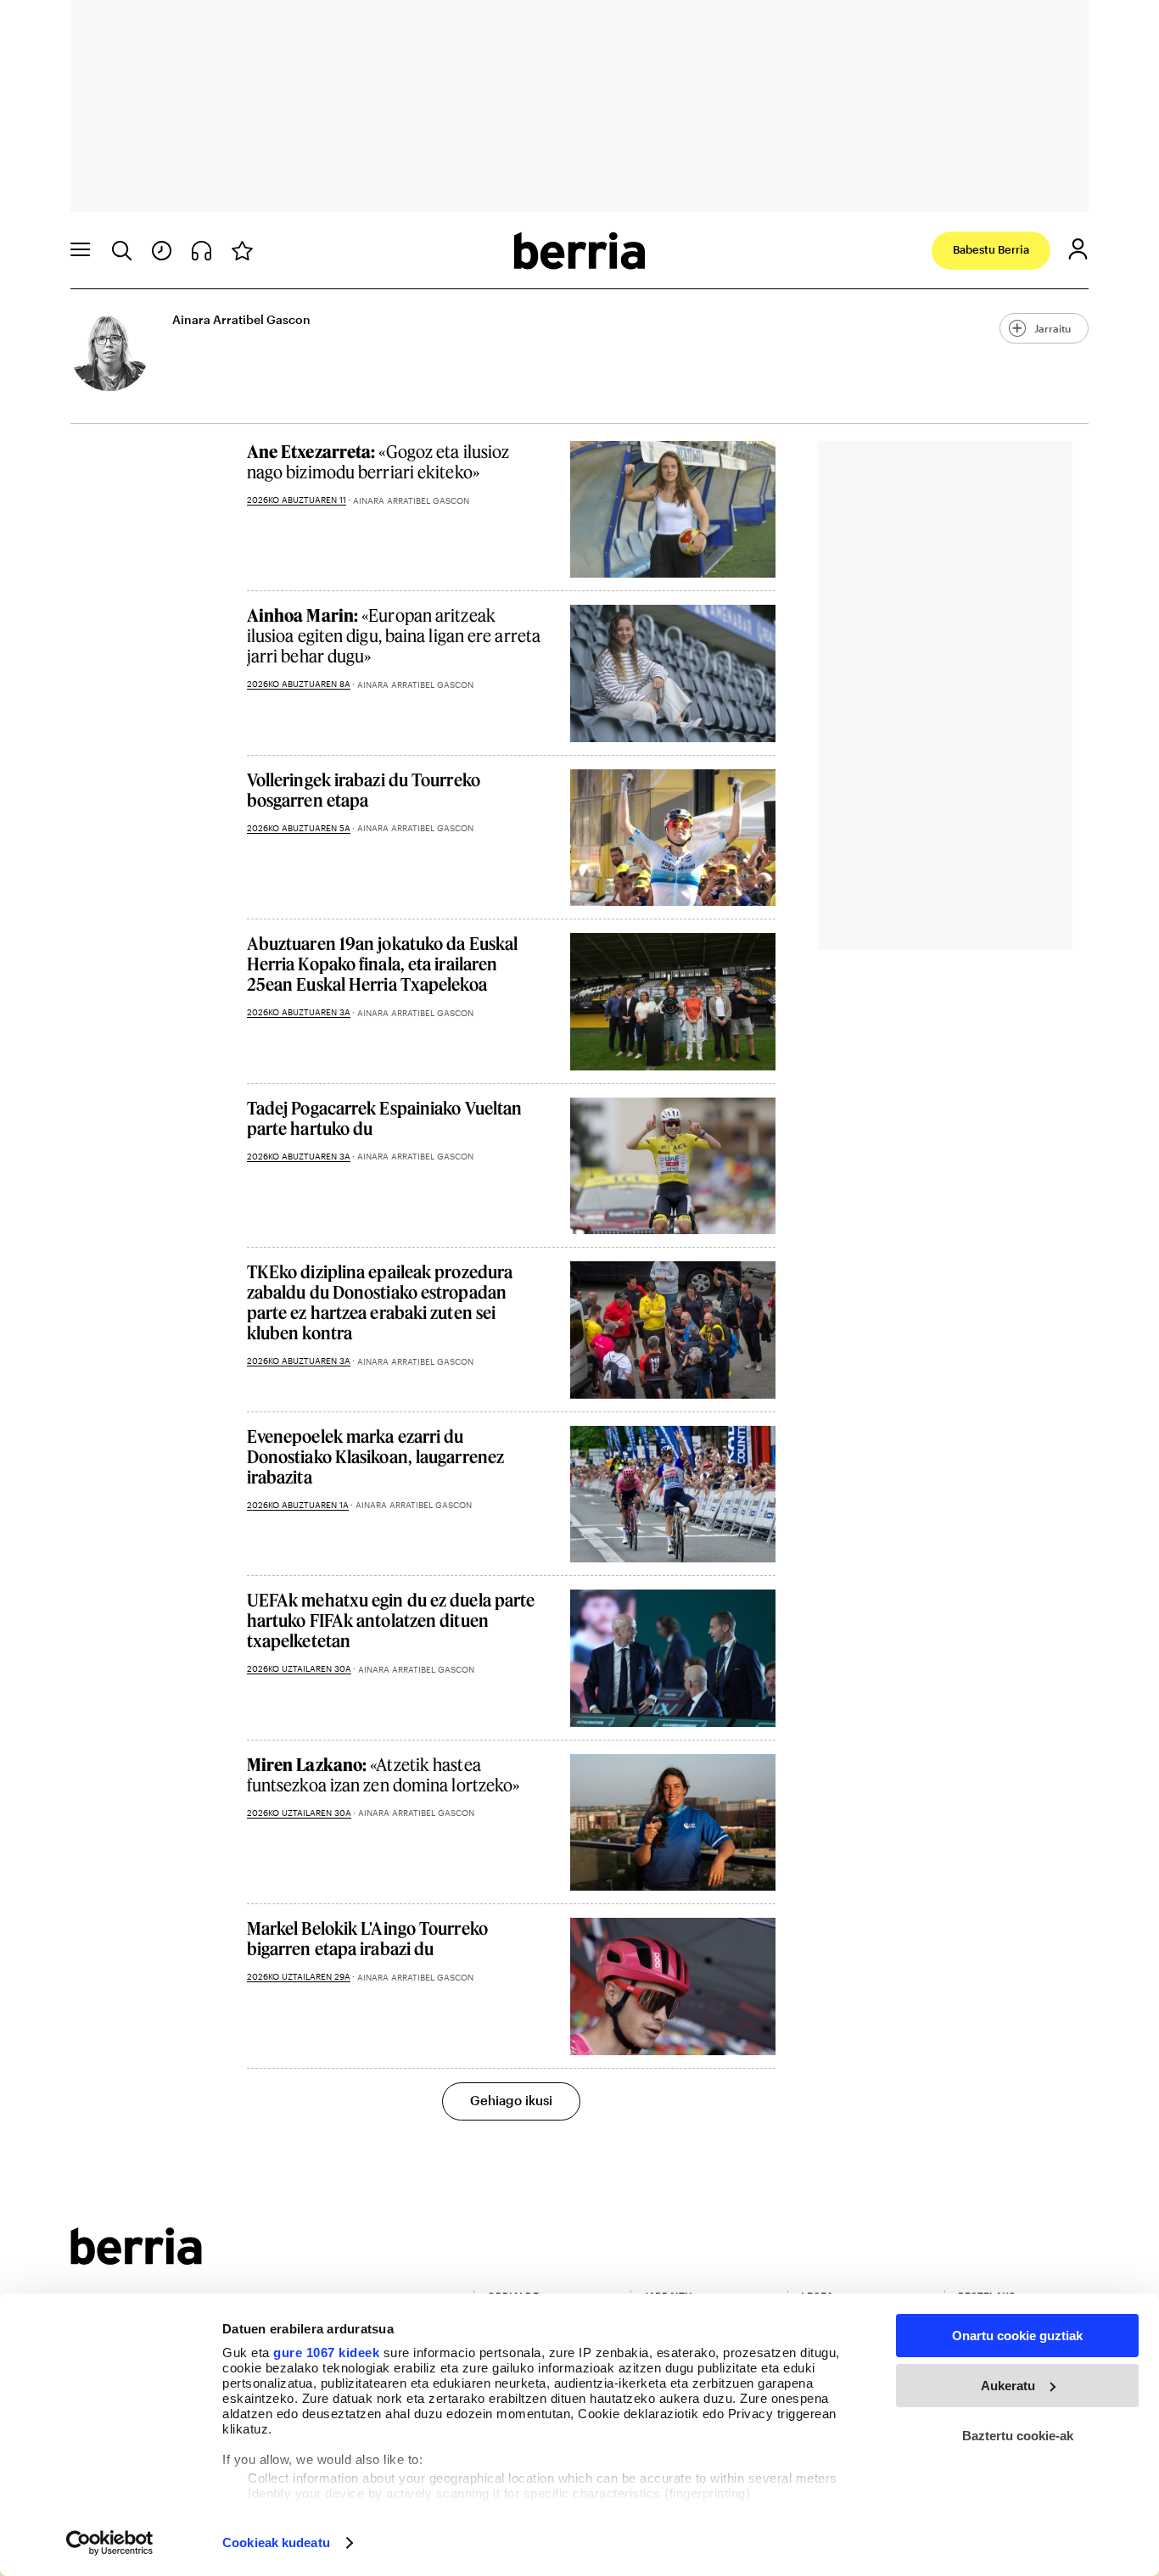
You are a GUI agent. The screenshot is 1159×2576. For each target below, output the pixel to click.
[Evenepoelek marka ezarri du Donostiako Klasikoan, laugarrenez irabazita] (673, 1494)
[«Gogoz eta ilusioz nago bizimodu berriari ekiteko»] (673, 509)
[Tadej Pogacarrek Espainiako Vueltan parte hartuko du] (673, 1166)
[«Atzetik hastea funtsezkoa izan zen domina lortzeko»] (673, 1822)
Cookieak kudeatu (276, 2542)
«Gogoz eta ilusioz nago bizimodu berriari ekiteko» (378, 461)
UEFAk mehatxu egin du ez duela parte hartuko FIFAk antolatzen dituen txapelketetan (391, 1620)
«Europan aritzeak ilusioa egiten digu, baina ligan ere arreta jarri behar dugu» (394, 635)
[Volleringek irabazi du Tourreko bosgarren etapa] (673, 838)
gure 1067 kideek (326, 2352)
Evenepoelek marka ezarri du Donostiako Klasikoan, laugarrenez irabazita (375, 1456)
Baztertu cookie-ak (1018, 2436)
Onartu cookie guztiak (1017, 2336)
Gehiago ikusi (511, 2100)
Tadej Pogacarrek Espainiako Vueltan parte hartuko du (385, 1118)
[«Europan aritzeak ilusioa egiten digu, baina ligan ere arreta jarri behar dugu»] (673, 673)
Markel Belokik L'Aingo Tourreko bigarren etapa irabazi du (367, 1938)
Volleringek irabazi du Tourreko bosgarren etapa (364, 790)
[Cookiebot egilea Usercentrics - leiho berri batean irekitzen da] (110, 2543)
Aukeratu (1008, 2386)
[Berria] (136, 2259)
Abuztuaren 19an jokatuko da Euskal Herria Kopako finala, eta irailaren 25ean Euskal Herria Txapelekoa (382, 964)
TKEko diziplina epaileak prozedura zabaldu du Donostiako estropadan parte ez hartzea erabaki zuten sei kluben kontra (380, 1302)
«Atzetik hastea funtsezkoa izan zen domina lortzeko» (384, 1774)
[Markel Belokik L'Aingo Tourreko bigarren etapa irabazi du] (673, 1986)
